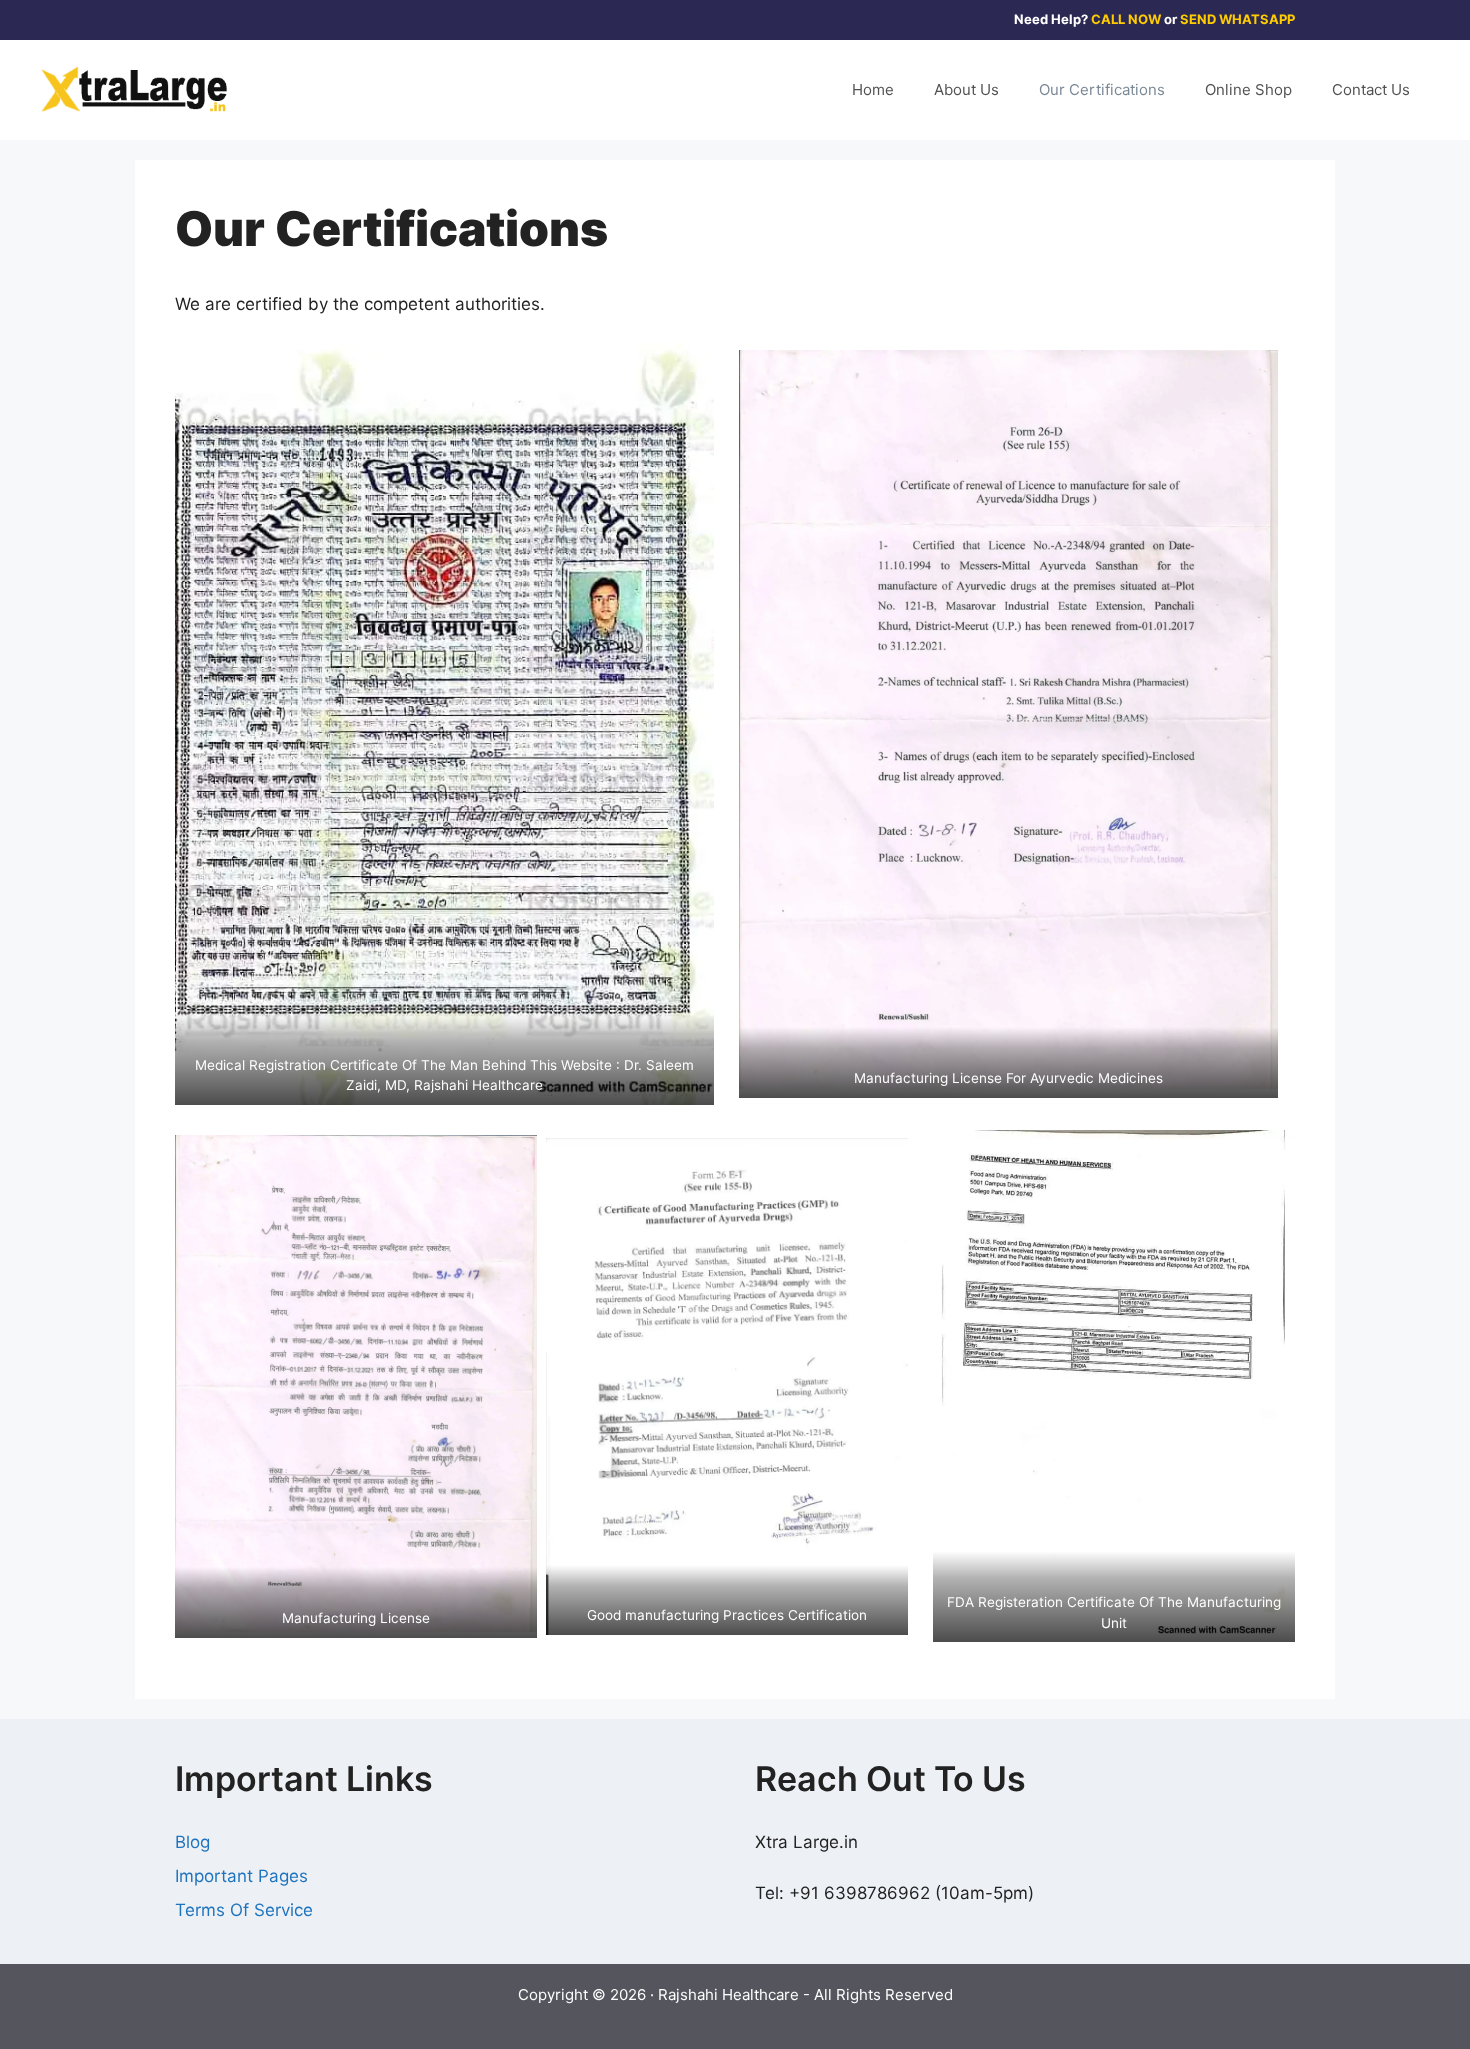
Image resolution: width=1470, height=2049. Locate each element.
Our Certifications (1102, 89)
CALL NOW (1126, 19)
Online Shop (1248, 89)
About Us (966, 89)
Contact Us (1371, 89)
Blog (192, 1842)
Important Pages (241, 1876)
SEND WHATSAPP (1237, 19)
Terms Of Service (244, 1910)
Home (873, 89)
